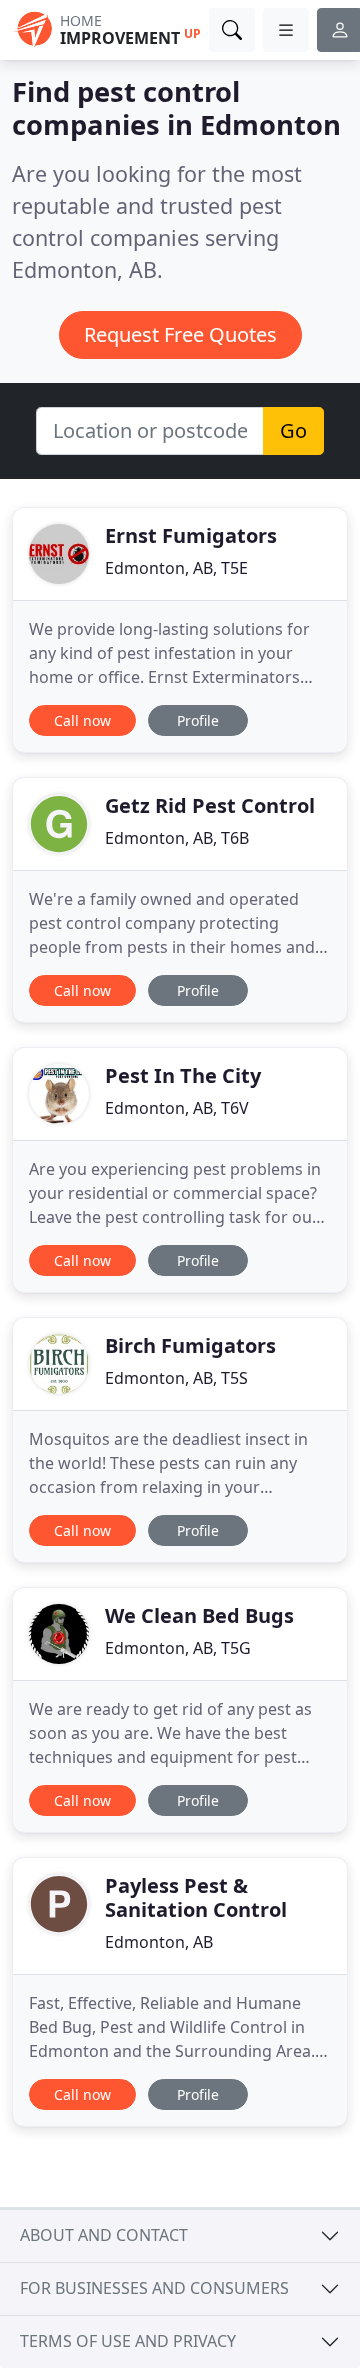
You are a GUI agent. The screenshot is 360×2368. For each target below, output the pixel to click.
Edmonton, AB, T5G (178, 1648)
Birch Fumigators (190, 1345)
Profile (198, 720)
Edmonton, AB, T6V (177, 1108)
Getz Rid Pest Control (210, 805)
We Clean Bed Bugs (199, 1615)
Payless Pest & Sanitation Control (196, 1897)
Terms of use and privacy (128, 2341)
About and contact (104, 2235)
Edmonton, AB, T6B (177, 838)
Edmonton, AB (159, 1942)
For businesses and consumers (154, 2288)
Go (293, 430)
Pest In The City (183, 1075)
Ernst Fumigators (191, 535)
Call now (82, 720)
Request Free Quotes (180, 334)
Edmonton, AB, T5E (176, 568)
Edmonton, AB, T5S (176, 1378)
